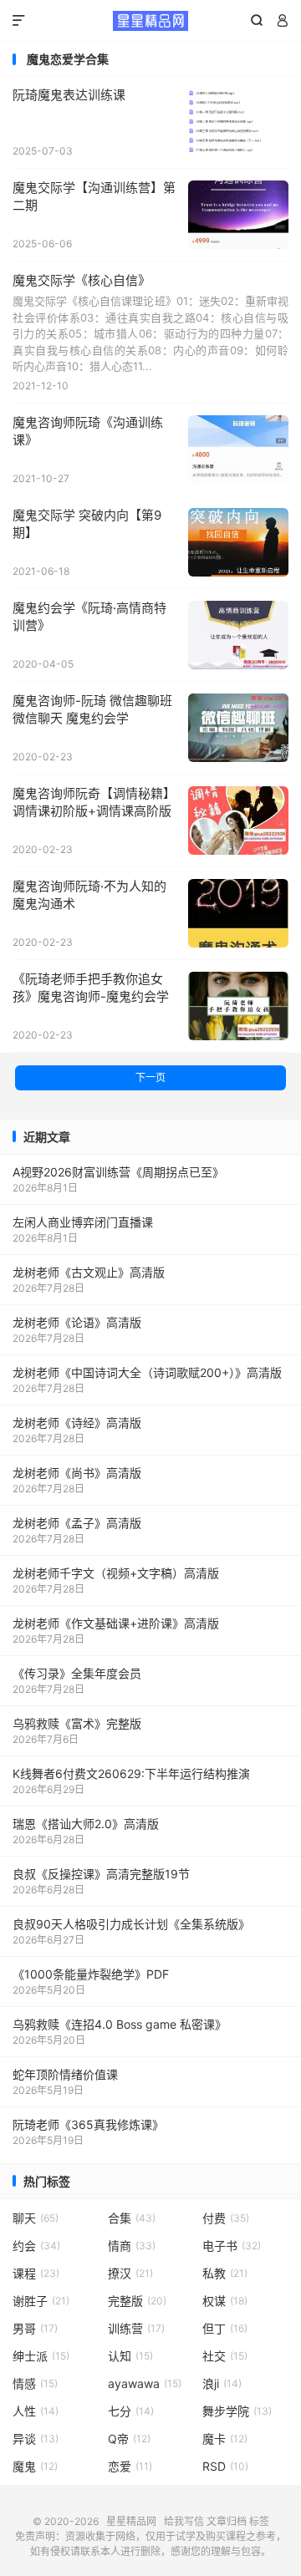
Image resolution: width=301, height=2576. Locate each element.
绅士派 (41, 2356)
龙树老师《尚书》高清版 (77, 1473)
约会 (36, 2246)
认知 (130, 2356)
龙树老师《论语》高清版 (77, 1322)
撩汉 (130, 2273)
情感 (35, 2383)
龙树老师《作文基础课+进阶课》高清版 (116, 1623)
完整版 (137, 2301)
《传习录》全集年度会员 (77, 1673)
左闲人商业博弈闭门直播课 (83, 1222)
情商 (132, 2246)
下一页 (150, 1077)
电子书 (232, 2246)
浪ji (222, 2383)
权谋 (225, 2301)
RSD (225, 2466)
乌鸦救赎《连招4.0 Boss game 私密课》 (120, 2024)
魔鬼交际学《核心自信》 (82, 280)
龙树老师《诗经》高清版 (77, 1423)
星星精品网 (150, 21)
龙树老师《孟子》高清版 (77, 1523)
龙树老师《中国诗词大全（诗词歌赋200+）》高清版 (147, 1372)
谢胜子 (41, 2301)
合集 (132, 2218)
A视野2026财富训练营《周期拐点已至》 (118, 1172)
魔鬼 (35, 2466)
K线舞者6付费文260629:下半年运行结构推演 (131, 1773)
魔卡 (225, 2439)
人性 (36, 2411)
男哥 (35, 2328)
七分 (131, 2411)
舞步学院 (237, 2411)
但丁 (225, 2328)
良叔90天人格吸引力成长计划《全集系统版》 (131, 1924)
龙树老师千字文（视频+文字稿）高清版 (116, 1573)
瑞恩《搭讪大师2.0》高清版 (86, 1824)
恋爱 (130, 2466)
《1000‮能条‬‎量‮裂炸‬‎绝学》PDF (91, 1974)
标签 (259, 2521)
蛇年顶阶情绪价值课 (65, 2074)
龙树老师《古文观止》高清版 (89, 1272)
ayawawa (145, 2383)
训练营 (136, 2328)
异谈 (36, 2439)
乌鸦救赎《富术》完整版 (77, 1723)
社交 (225, 2356)
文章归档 (227, 2521)
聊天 (36, 2218)
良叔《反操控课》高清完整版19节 (101, 1874)
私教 (225, 2273)
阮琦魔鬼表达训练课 (69, 95)
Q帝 (129, 2439)
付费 (226, 2218)
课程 (36, 2273)
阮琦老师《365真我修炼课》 (88, 2124)
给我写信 (184, 2521)
